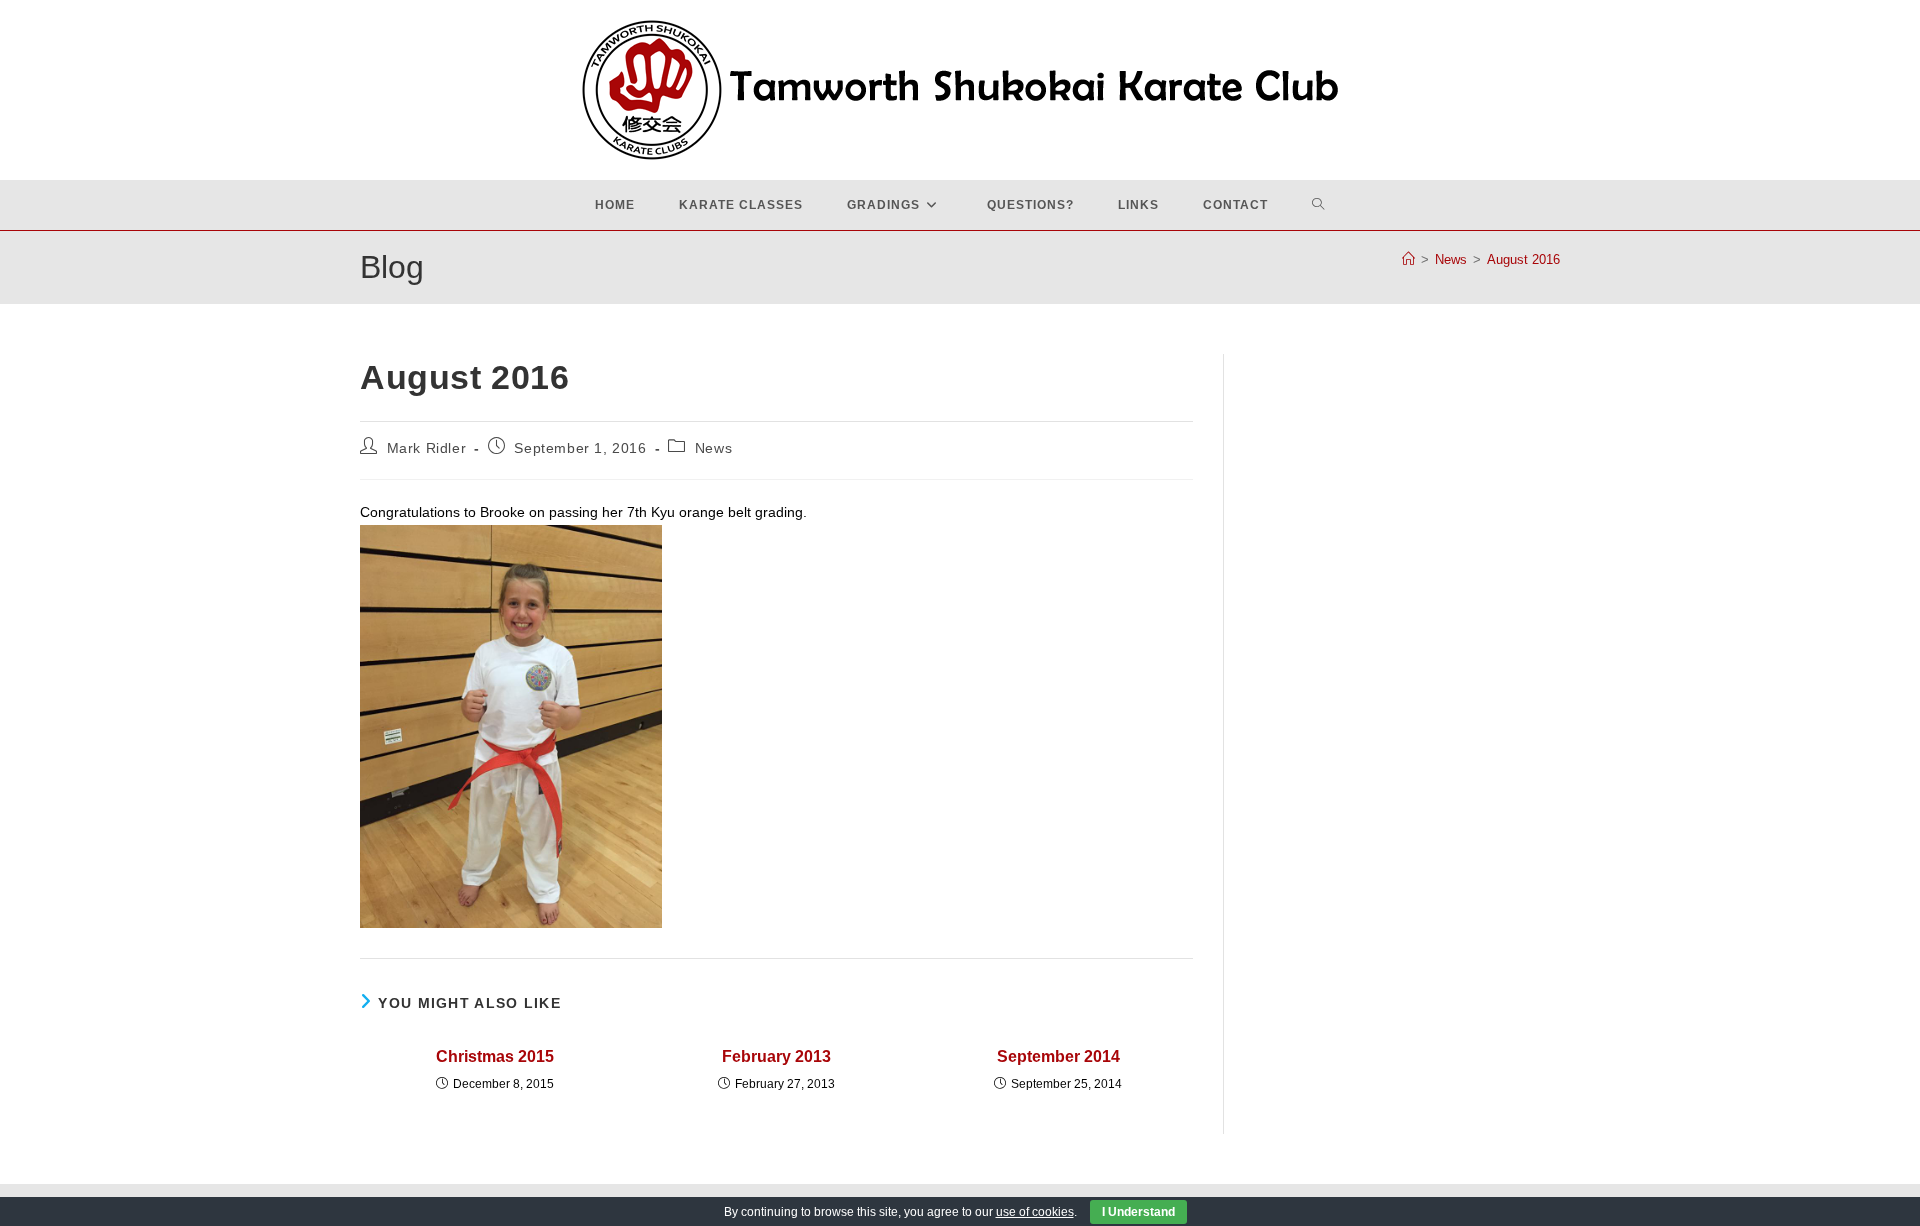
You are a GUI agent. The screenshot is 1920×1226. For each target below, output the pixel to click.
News (713, 448)
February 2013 (776, 1056)
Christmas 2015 (495, 1056)
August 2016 (1523, 259)
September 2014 (1058, 1056)
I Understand (1138, 1212)
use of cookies (1035, 1212)
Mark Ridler (427, 448)
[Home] (1408, 259)
